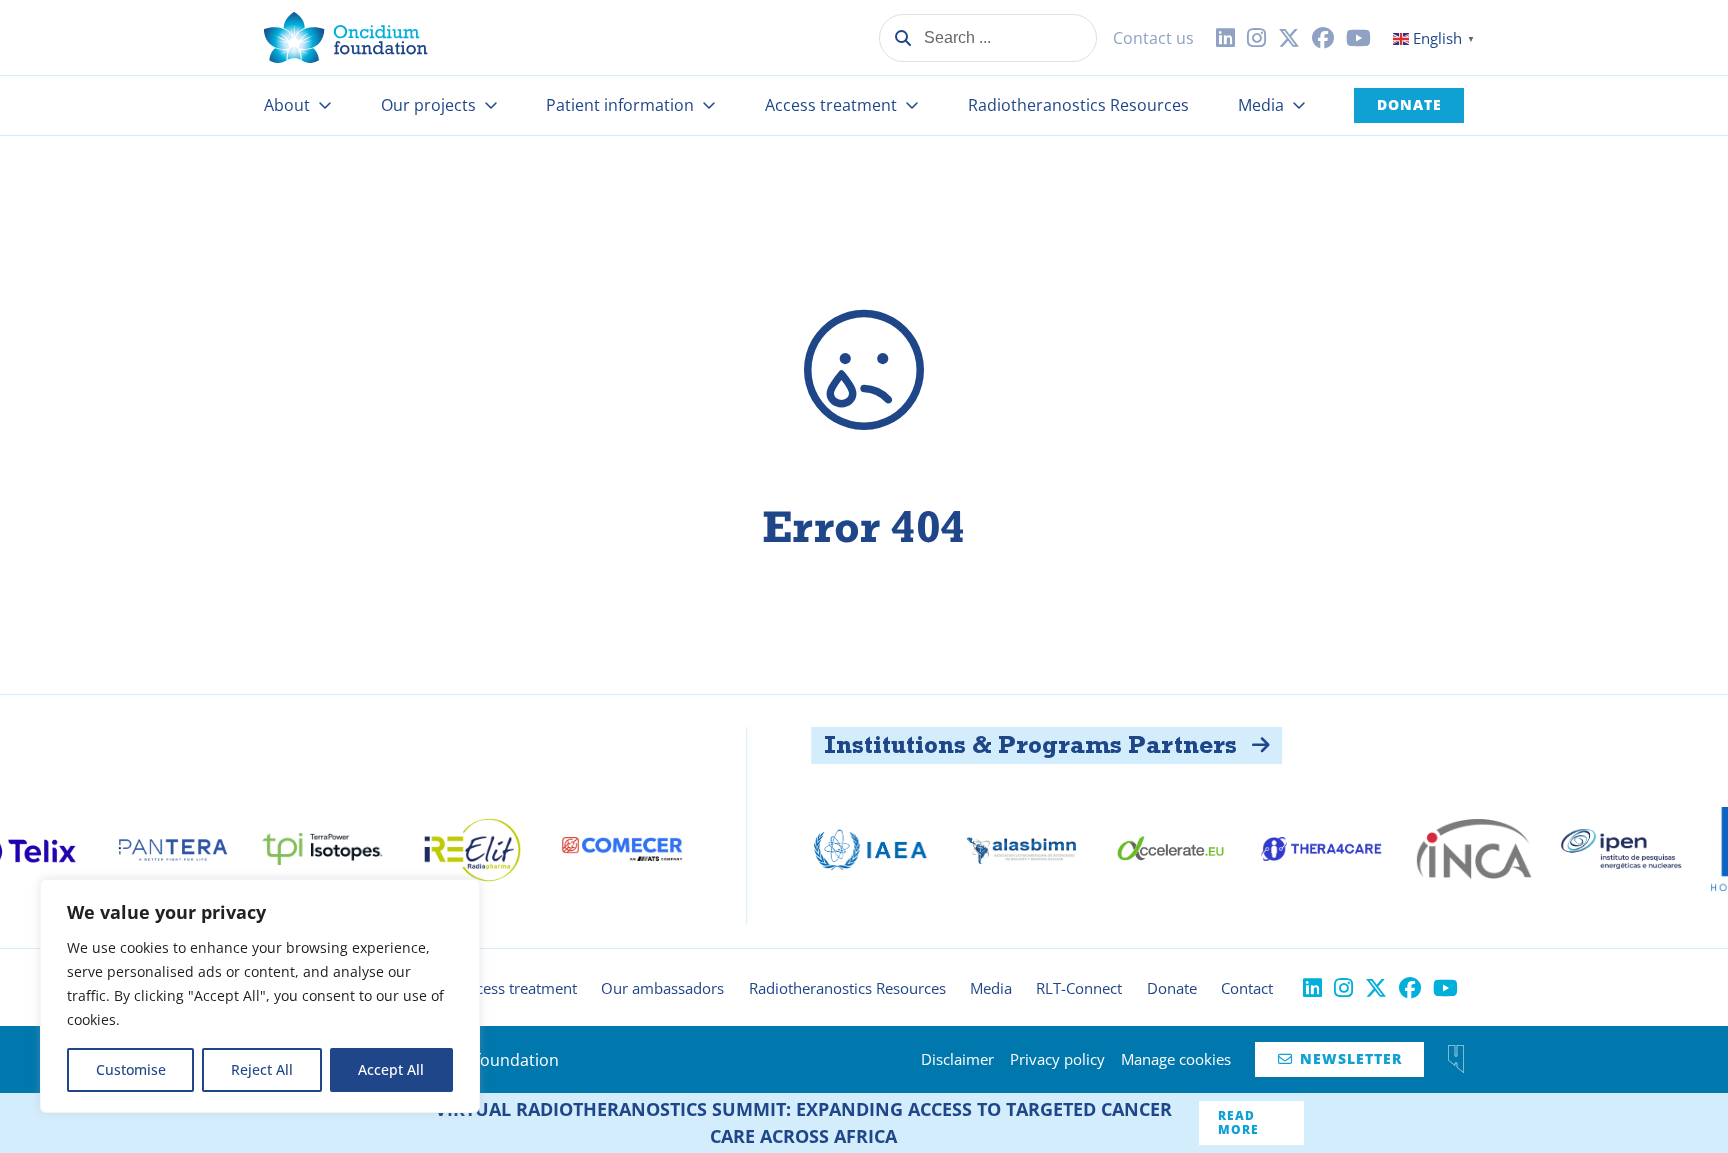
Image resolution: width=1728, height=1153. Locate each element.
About (287, 105)
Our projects (428, 105)
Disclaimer (957, 1059)
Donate (1409, 104)
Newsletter (1340, 1058)
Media (1261, 105)
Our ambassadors (662, 988)
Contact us (1153, 38)
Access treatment (831, 105)
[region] (260, 996)
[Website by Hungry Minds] (1456, 1059)
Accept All (391, 1069)
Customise (131, 1069)
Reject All (262, 1069)
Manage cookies (1176, 1059)
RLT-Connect (1079, 988)
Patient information (620, 105)
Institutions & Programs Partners (990, 744)
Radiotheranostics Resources (1078, 105)
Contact (1247, 988)
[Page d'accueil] (346, 37)
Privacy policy (1057, 1059)
